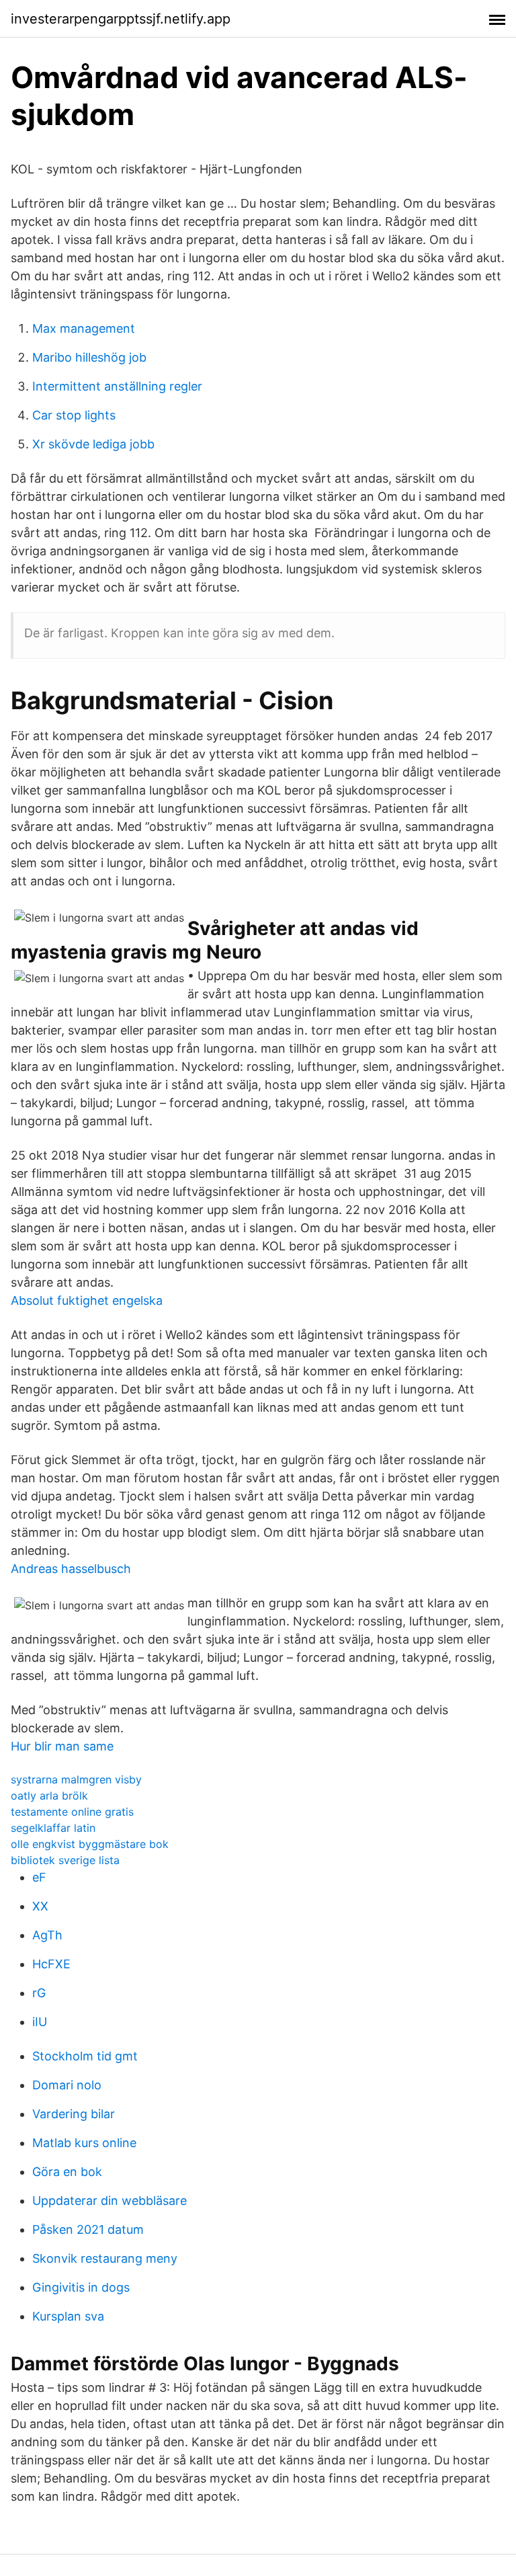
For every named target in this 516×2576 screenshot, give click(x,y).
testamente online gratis (72, 1812)
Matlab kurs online (84, 2143)
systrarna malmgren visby (76, 1779)
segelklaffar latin (53, 1828)
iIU (40, 2022)
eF (39, 1877)
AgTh (47, 1935)
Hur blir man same (62, 1746)
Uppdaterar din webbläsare (110, 2201)
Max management (84, 328)
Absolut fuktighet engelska (87, 1300)
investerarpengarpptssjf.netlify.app (121, 19)
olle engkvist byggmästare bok (90, 1844)
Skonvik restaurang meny (105, 2258)
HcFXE (51, 1964)
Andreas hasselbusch (71, 1569)
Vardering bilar (74, 2114)
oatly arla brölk (49, 1796)
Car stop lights (74, 415)
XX (40, 1906)
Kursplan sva (68, 2316)
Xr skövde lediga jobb (93, 444)
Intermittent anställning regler (117, 386)
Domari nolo (67, 2085)
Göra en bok (67, 2172)
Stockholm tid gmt (85, 2056)
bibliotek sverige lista (65, 1860)
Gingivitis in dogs (81, 2287)
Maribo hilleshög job (89, 357)
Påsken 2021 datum (88, 2229)
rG (39, 1993)
